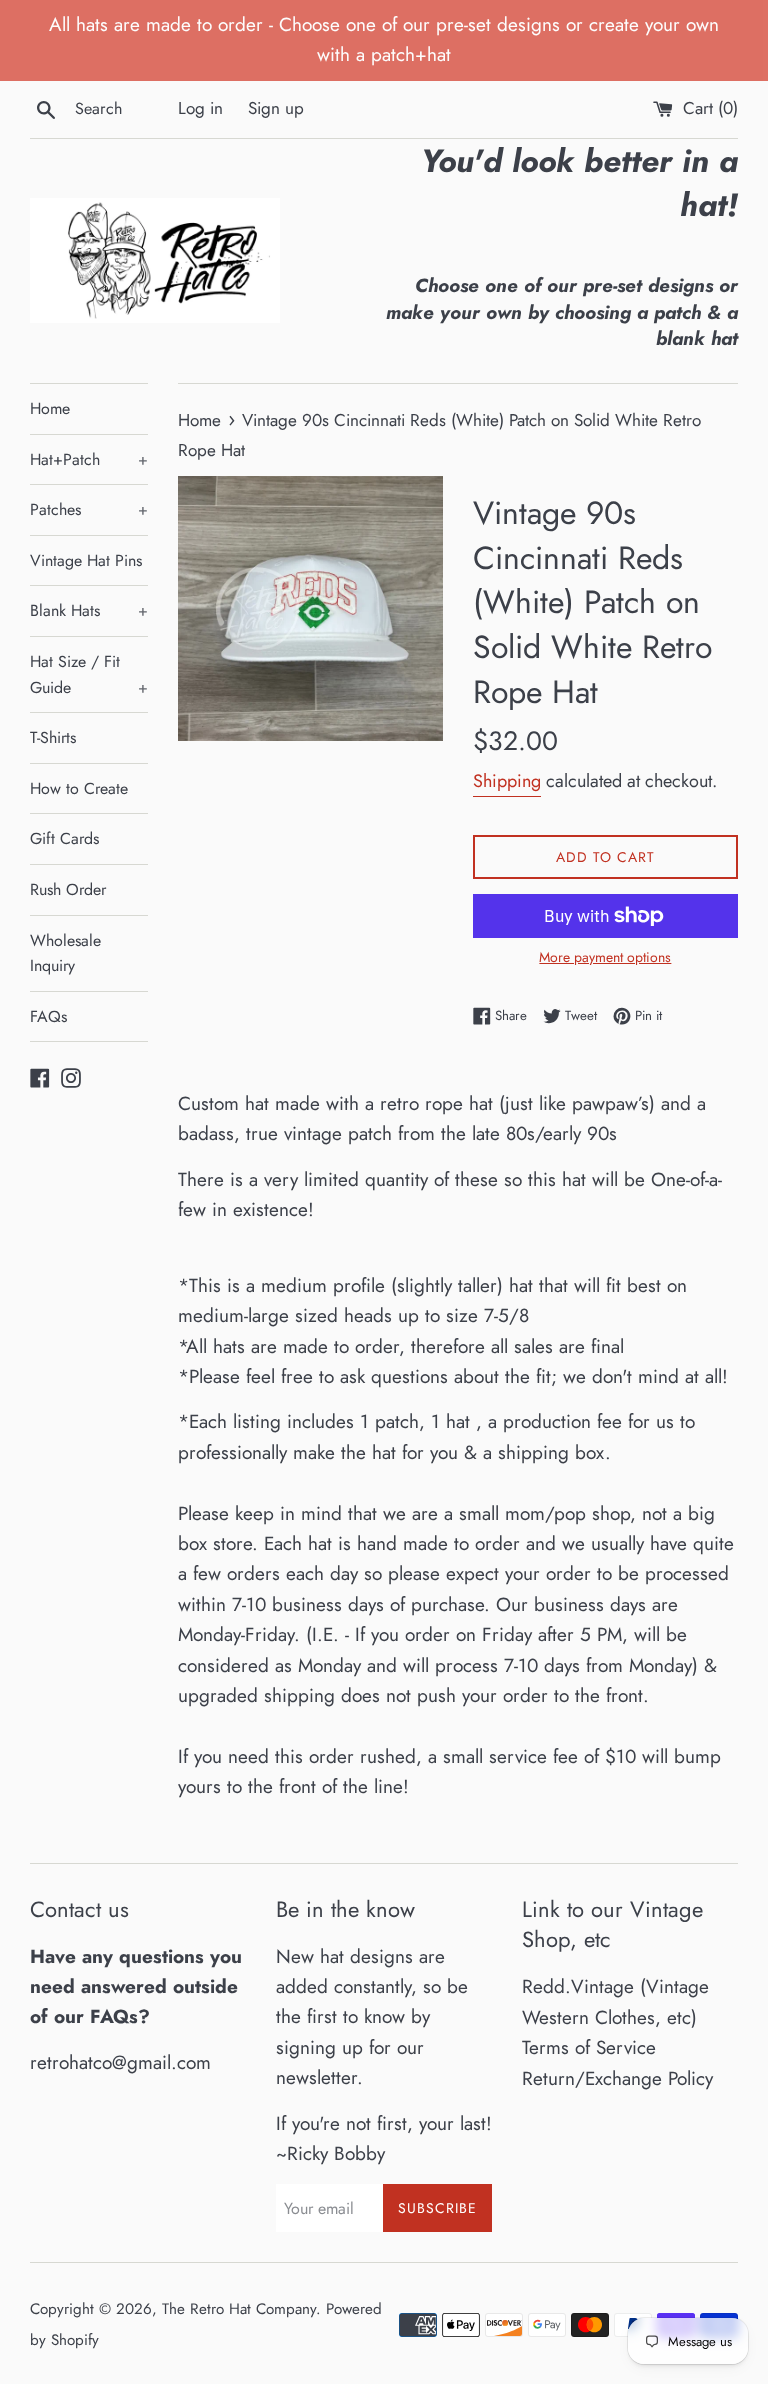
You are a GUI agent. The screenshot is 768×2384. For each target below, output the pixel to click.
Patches (89, 509)
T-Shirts (53, 737)
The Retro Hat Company (239, 2309)
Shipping (507, 781)
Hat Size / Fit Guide (89, 674)
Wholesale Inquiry (65, 953)
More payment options (605, 957)
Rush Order (68, 889)
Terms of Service (589, 2047)
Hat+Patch (89, 459)
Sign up (276, 108)
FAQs (48, 1016)
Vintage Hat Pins (86, 560)
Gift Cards (64, 838)
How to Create (79, 788)
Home (50, 408)
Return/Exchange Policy (617, 2078)
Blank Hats (89, 610)
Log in (200, 108)
